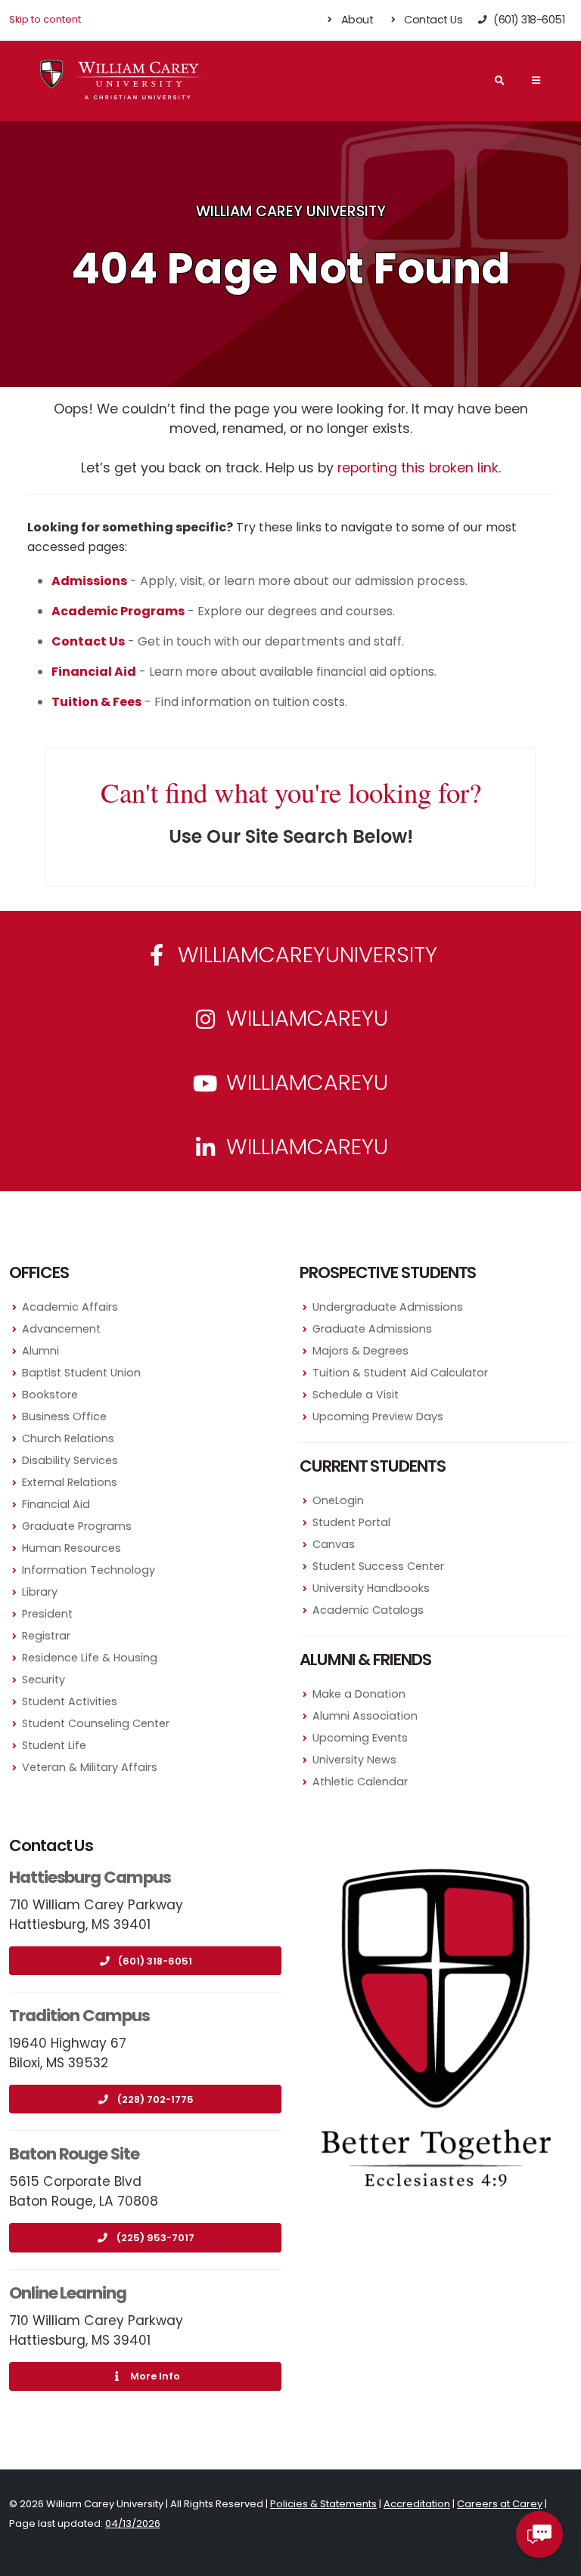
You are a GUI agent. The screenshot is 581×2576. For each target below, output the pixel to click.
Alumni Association (365, 1716)
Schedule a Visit (356, 1395)
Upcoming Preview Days (378, 1416)
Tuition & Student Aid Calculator (400, 1373)
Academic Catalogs (368, 1610)
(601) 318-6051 (155, 1961)
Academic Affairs (70, 1307)
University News (354, 1760)
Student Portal (351, 1522)
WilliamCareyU (304, 1082)
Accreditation (417, 2504)
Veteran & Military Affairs (90, 1767)
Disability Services (70, 1460)
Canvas (334, 1544)
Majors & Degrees (360, 1351)
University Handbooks (371, 1588)
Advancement (61, 1329)
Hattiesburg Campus (90, 1877)
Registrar (46, 1636)
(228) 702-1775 (155, 2099)
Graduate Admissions (372, 1329)
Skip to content (45, 19)
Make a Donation (359, 1694)
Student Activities (70, 1701)
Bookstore (50, 1395)
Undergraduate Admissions (388, 1307)
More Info (155, 2376)
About (356, 20)
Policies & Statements (323, 2504)
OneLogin (338, 1500)
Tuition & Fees (96, 702)
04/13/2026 (133, 2523)
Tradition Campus (79, 2016)
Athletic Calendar (360, 1782)
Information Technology (89, 1570)
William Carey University (291, 211)
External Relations (70, 1482)
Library (40, 1592)
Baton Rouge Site (74, 2154)
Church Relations (68, 1438)
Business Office (64, 1416)
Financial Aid (56, 1504)
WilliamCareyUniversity (304, 955)
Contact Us (432, 20)
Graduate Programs (77, 1526)
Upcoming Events (360, 1738)
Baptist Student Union (81, 1373)
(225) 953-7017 (155, 2238)
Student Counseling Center (96, 1723)
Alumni (40, 1351)
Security (43, 1680)
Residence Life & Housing (90, 1658)
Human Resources (71, 1548)
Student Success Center (378, 1566)
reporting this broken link (418, 468)
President (47, 1614)
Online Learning (68, 2293)
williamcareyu (304, 1018)
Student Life (54, 1745)
